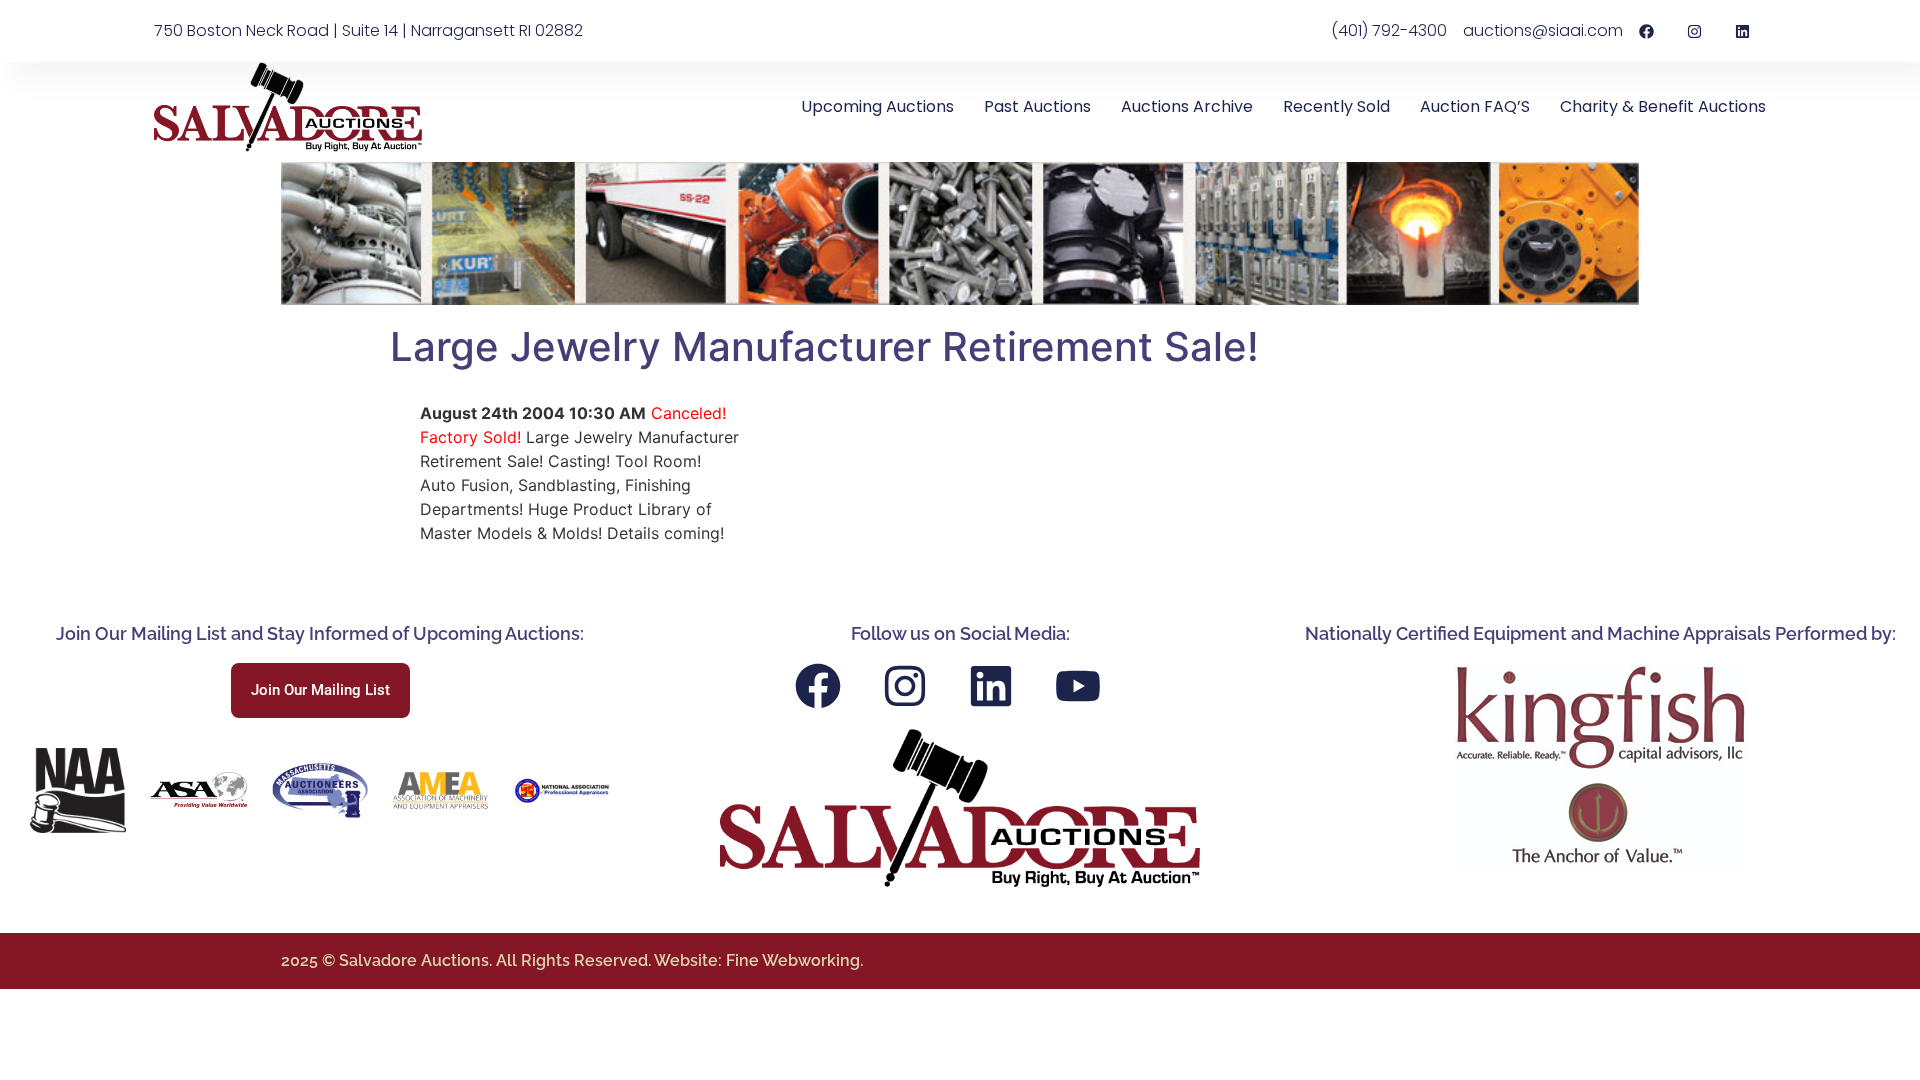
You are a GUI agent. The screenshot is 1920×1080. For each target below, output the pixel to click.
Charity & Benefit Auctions (1663, 106)
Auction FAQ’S (1475, 106)
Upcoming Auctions (877, 106)
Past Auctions (1037, 106)
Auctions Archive (1187, 106)
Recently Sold (1336, 106)
